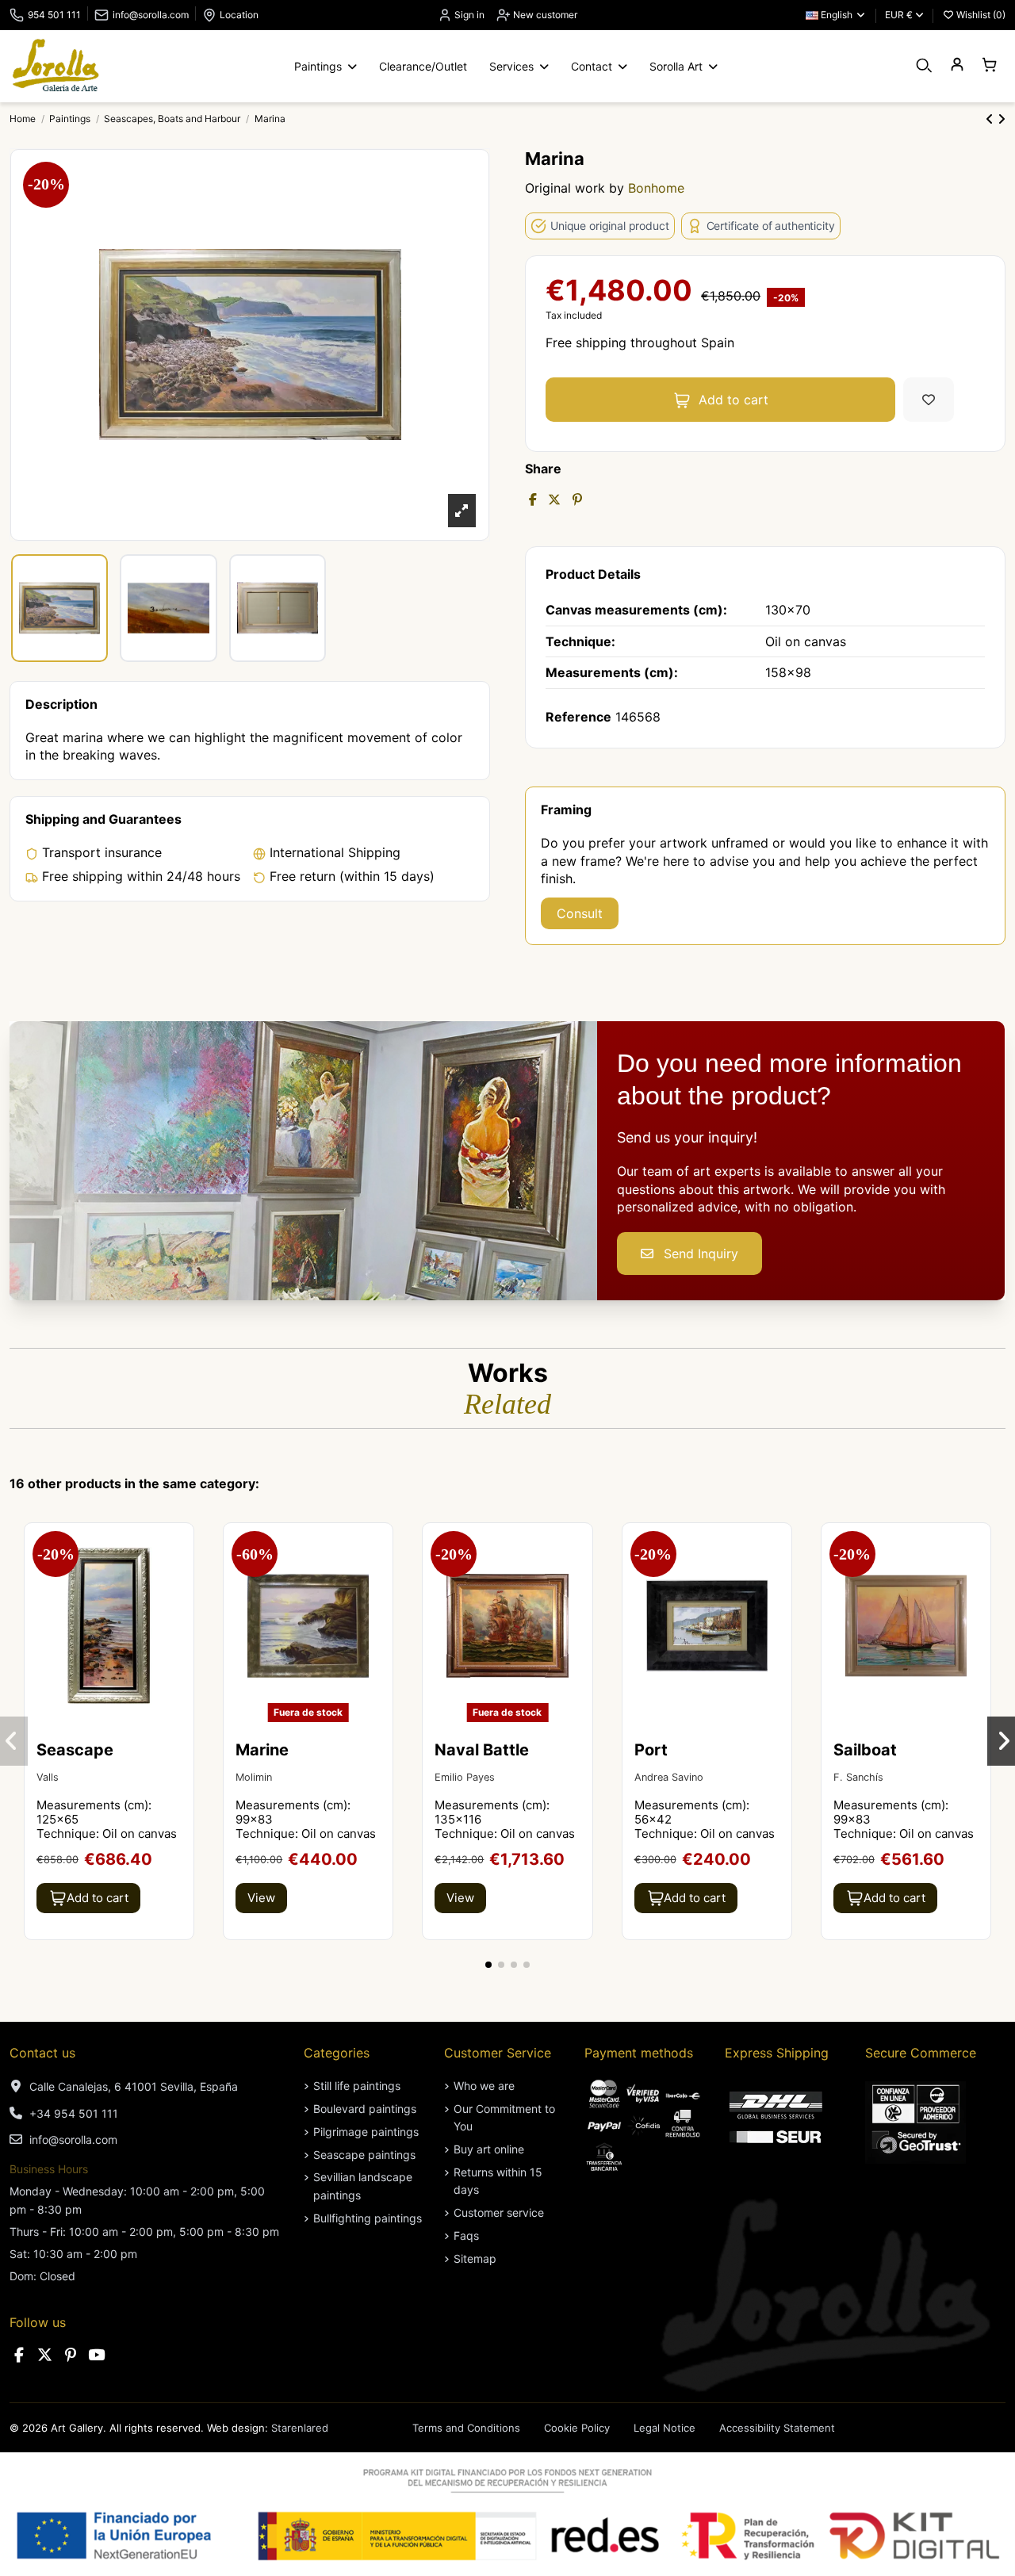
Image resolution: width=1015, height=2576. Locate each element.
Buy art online (489, 2149)
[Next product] (1002, 119)
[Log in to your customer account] (957, 65)
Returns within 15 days (498, 2181)
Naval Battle (482, 1750)
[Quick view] (180, 1579)
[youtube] (97, 2355)
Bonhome (656, 188)
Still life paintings (357, 2086)
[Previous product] (992, 119)
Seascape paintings (364, 2155)
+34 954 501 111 (74, 2113)
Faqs (466, 2235)
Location (239, 15)
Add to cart (733, 400)
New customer (544, 15)
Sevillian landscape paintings (363, 2186)
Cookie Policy (577, 2428)
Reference (578, 717)
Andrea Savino (669, 1777)
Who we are (484, 2086)
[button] (488, 1965)
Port (651, 1750)
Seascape (75, 1750)
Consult (580, 913)
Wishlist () (980, 15)
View (261, 1898)
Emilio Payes (465, 1777)
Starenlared (300, 2428)
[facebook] (19, 2355)
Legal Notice (665, 2428)
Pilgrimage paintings (366, 2132)
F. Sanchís (858, 1777)
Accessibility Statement (777, 2428)
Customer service (499, 2212)
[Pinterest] (577, 500)
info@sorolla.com (151, 15)
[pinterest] (71, 2355)
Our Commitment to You (504, 2117)
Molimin (254, 1777)
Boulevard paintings (365, 2109)
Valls (48, 1777)
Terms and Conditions (466, 2428)
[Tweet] (554, 500)
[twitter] (45, 2355)
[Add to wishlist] (929, 400)
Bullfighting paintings (368, 2218)
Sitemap (475, 2258)
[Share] (533, 500)
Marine (262, 1750)
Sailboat (865, 1750)
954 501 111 (54, 15)
